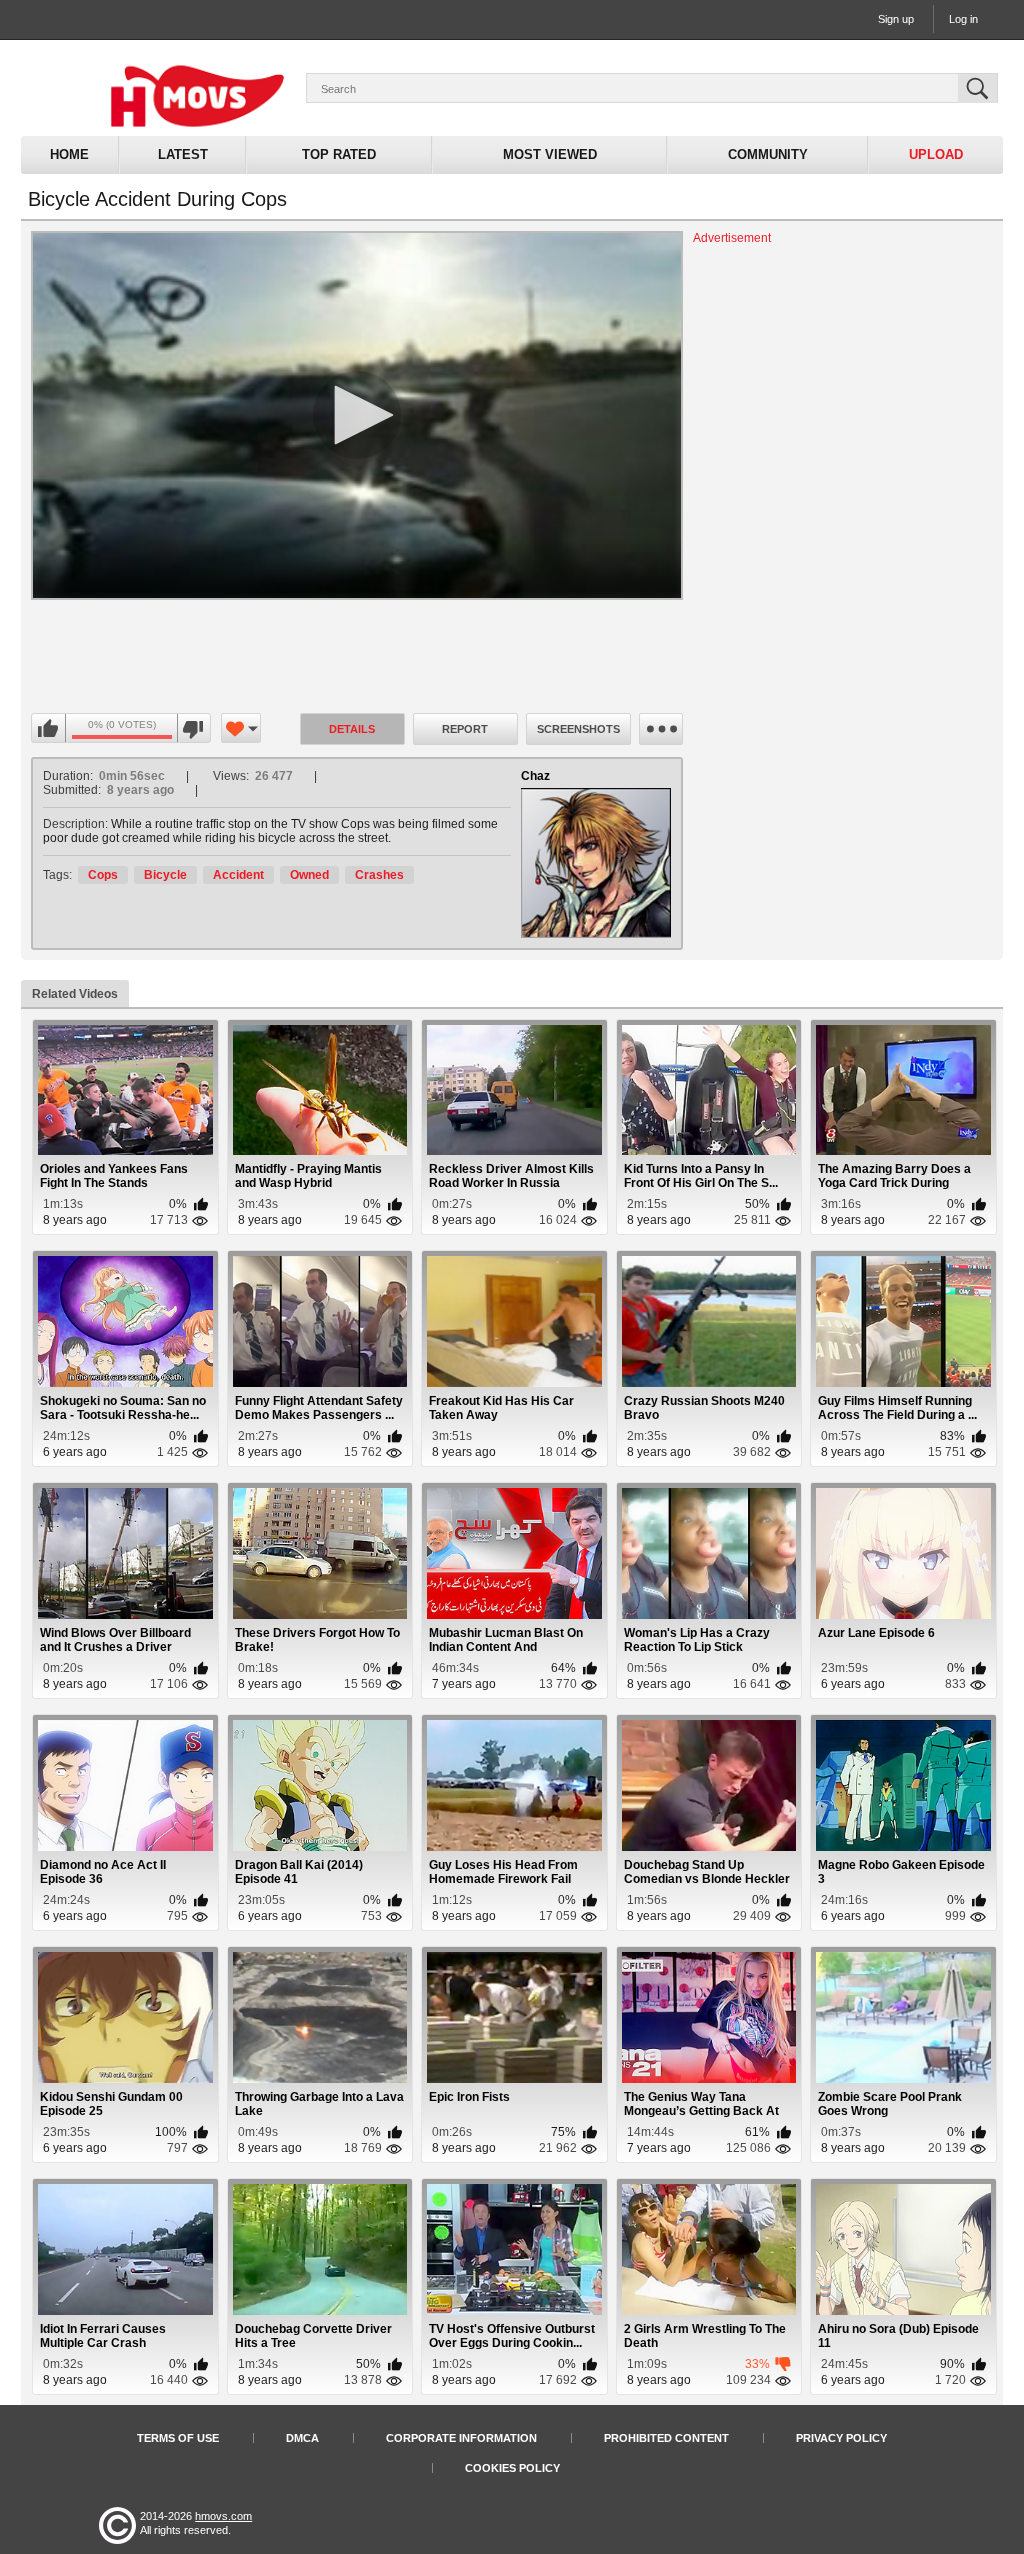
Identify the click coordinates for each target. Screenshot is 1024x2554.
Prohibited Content (666, 2438)
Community (768, 154)
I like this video (49, 729)
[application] (357, 415)
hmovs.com (223, 2516)
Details (352, 729)
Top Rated (339, 154)
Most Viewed (550, 154)
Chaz (535, 776)
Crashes (379, 875)
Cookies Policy (512, 2468)
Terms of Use (178, 2438)
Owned (309, 875)
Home (69, 154)
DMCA (302, 2438)
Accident (238, 875)
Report (465, 729)
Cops (103, 875)
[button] (357, 415)
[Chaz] (596, 863)
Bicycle (165, 875)
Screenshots (578, 729)
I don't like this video (193, 729)
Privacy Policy (841, 2438)
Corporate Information (461, 2438)
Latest (183, 154)
